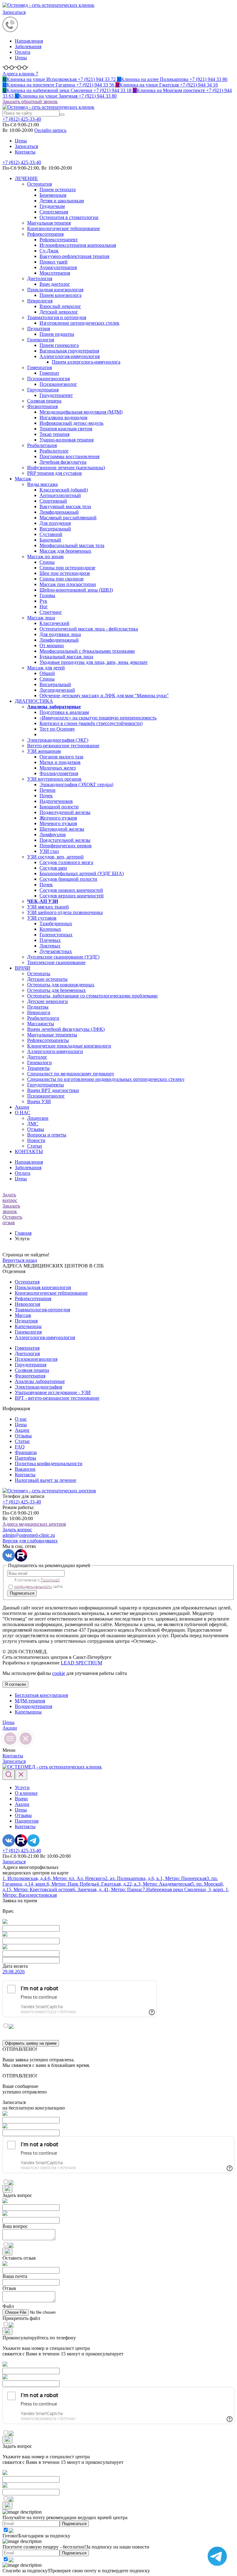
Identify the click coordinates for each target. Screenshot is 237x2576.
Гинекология (41, 340)
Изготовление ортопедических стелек (79, 323)
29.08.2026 (14, 1972)
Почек (46, 796)
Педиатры (38, 1007)
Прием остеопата (58, 190)
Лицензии (38, 1118)
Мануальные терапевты (52, 1035)
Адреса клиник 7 (20, 74)
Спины (47, 562)
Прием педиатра (57, 334)
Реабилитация (42, 445)
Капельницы (28, 1326)
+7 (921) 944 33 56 (59, 85)
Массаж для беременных (65, 551)
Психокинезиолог (58, 384)
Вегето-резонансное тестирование (63, 746)
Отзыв (9, 2288)
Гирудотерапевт (56, 395)
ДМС (33, 1124)
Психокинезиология (48, 379)
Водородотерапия (33, 1706)
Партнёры (25, 1458)
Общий (47, 673)
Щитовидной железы (62, 829)
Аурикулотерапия (58, 267)
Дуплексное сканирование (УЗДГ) (63, 957)
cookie (59, 1673)
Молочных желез (58, 768)
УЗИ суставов (42, 918)
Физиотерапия (42, 406)
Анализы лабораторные (40, 1381)
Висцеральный (55, 529)
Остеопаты (39, 974)
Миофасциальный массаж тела (72, 545)
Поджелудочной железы (65, 812)
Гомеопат (49, 373)
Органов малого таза (61, 757)
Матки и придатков (60, 762)
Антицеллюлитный (60, 495)
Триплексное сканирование (56, 962)
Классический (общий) (64, 490)
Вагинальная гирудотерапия (69, 351)
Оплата (23, 52)
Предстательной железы (65, 840)
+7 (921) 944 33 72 (60, 79)
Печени (48, 790)
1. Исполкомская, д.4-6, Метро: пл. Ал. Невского (54, 1878)
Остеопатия (39, 184)
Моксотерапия (55, 273)
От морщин (52, 645)
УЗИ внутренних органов (54, 779)
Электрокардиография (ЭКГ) (58, 740)
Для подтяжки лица (60, 634)
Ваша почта (15, 2276)
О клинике (26, 1793)
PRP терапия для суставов (54, 473)
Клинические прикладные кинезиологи (69, 1046)
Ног (44, 607)
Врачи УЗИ (39, 1101)
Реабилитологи (43, 1018)
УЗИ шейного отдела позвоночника (65, 912)
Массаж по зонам (45, 557)
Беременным (53, 195)
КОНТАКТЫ (29, 1151)
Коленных (50, 929)
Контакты (25, 152)
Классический (54, 623)
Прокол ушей (54, 262)
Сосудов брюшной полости (68, 879)
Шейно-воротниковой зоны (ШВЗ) (76, 590)
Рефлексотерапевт (59, 240)
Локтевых (50, 946)
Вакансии (25, 1469)
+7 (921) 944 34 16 (167, 85)
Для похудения (55, 523)
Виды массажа (42, 484)
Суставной (51, 534)
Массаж (23, 479)
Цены (21, 58)
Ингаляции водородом (63, 417)
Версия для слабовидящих (30, 1541)
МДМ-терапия (30, 1701)
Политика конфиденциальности (49, 1463)
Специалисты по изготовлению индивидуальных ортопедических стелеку (106, 1079)
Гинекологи (39, 1062)
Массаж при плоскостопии (68, 584)
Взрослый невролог (60, 306)
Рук (43, 601)
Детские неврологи (48, 1001)
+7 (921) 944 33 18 (68, 90)
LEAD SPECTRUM (81, 1663)
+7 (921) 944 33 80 (66, 96)
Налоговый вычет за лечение (46, 1480)
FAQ (20, 1447)
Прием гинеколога (59, 345)
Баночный (50, 540)
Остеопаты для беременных (56, 990)
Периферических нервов (66, 846)
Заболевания (28, 46)
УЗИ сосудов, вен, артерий (55, 857)
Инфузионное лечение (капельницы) (66, 468)
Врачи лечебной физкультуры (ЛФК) (66, 1029)
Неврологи (39, 1012)
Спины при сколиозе (62, 579)
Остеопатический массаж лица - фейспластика (89, 629)
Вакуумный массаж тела (65, 506)
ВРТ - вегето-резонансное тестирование (57, 1398)
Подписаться (22, 1593)
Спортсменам (54, 212)
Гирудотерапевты (46, 1085)
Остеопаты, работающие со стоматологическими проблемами (92, 996)
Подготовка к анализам (64, 712)
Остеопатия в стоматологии (69, 217)
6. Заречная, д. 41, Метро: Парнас (108, 1889)
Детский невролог (59, 312)
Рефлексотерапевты (48, 1040)
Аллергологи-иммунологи (55, 1051)
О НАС (23, 1113)
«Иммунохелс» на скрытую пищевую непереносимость (98, 718)
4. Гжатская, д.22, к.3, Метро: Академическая (144, 1884)
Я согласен (15, 1684)
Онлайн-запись (50, 130)
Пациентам (27, 1821)
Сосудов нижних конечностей (71, 890)
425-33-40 (22, 119)
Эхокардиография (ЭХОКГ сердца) (76, 784)
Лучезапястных (56, 951)
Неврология (40, 301)
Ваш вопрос (15, 2226)
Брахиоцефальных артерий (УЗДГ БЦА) (82, 873)
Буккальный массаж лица (66, 657)
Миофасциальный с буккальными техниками (87, 651)
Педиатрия (39, 329)
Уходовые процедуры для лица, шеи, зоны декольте (94, 662)
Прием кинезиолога (60, 295)
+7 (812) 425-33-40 (22, 162)
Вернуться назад (20, 1260)
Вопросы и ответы (47, 1135)
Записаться (14, 12)
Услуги (22, 1788)
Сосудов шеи (53, 868)
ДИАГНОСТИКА (34, 701)
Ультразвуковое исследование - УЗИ (53, 1392)
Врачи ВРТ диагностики (53, 1090)
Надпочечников (56, 801)
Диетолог (37, 1057)
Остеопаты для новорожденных (61, 985)
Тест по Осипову (57, 729)
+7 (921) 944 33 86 (172, 79)
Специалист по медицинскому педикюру (71, 1074)
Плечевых (50, 940)
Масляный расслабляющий (68, 518)
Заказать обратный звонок (30, 101)
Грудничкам (52, 206)
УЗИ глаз (49, 851)
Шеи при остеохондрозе (65, 573)
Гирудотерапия (43, 390)
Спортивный (53, 501)
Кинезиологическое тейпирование (64, 228)
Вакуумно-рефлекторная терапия (74, 256)
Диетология (40, 278)
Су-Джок (49, 251)
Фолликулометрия (59, 773)
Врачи (21, 1799)
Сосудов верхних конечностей (72, 896)
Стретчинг (51, 612)
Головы (47, 595)
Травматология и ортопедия (57, 317)
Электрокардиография (38, 1387)
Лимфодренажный (59, 512)
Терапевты (38, 1068)
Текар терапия (54, 434)
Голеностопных (56, 935)
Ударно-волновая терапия (67, 440)
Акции (22, 1107)
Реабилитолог (54, 451)
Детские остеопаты (47, 979)
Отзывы (36, 1129)
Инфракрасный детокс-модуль (71, 423)
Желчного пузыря (58, 818)
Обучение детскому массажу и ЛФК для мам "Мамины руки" (104, 696)
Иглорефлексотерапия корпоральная (78, 245)
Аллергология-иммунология (70, 356)
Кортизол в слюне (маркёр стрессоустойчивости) (91, 723)
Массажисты (41, 1024)
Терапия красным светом (66, 429)
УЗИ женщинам (44, 751)
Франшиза (26, 1452)
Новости (36, 1140)
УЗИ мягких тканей (48, 907)
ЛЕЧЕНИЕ (26, 178)
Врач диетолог (55, 284)
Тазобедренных (56, 923)
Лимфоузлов (53, 835)
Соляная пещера (44, 401)
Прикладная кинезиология (55, 290)
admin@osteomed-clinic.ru (29, 1535)
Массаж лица (41, 618)
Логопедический (57, 690)
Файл (8, 2306)
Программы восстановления (69, 456)
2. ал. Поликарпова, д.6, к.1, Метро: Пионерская (156, 1878)
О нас (21, 1419)
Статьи (35, 1146)
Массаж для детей (46, 668)
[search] (62, 115)
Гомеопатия (39, 367)
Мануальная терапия (49, 223)
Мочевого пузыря (58, 823)
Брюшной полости (59, 807)
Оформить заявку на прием (31, 2043)
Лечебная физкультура (63, 462)
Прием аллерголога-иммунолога (86, 362)
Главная (23, 1233)
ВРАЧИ (23, 968)
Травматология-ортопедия (42, 1310)
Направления (29, 41)
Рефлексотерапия (45, 234)
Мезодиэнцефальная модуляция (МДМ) (81, 412)
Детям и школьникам (62, 201)
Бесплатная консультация (41, 1695)
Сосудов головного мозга (66, 862)
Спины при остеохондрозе (67, 568)
